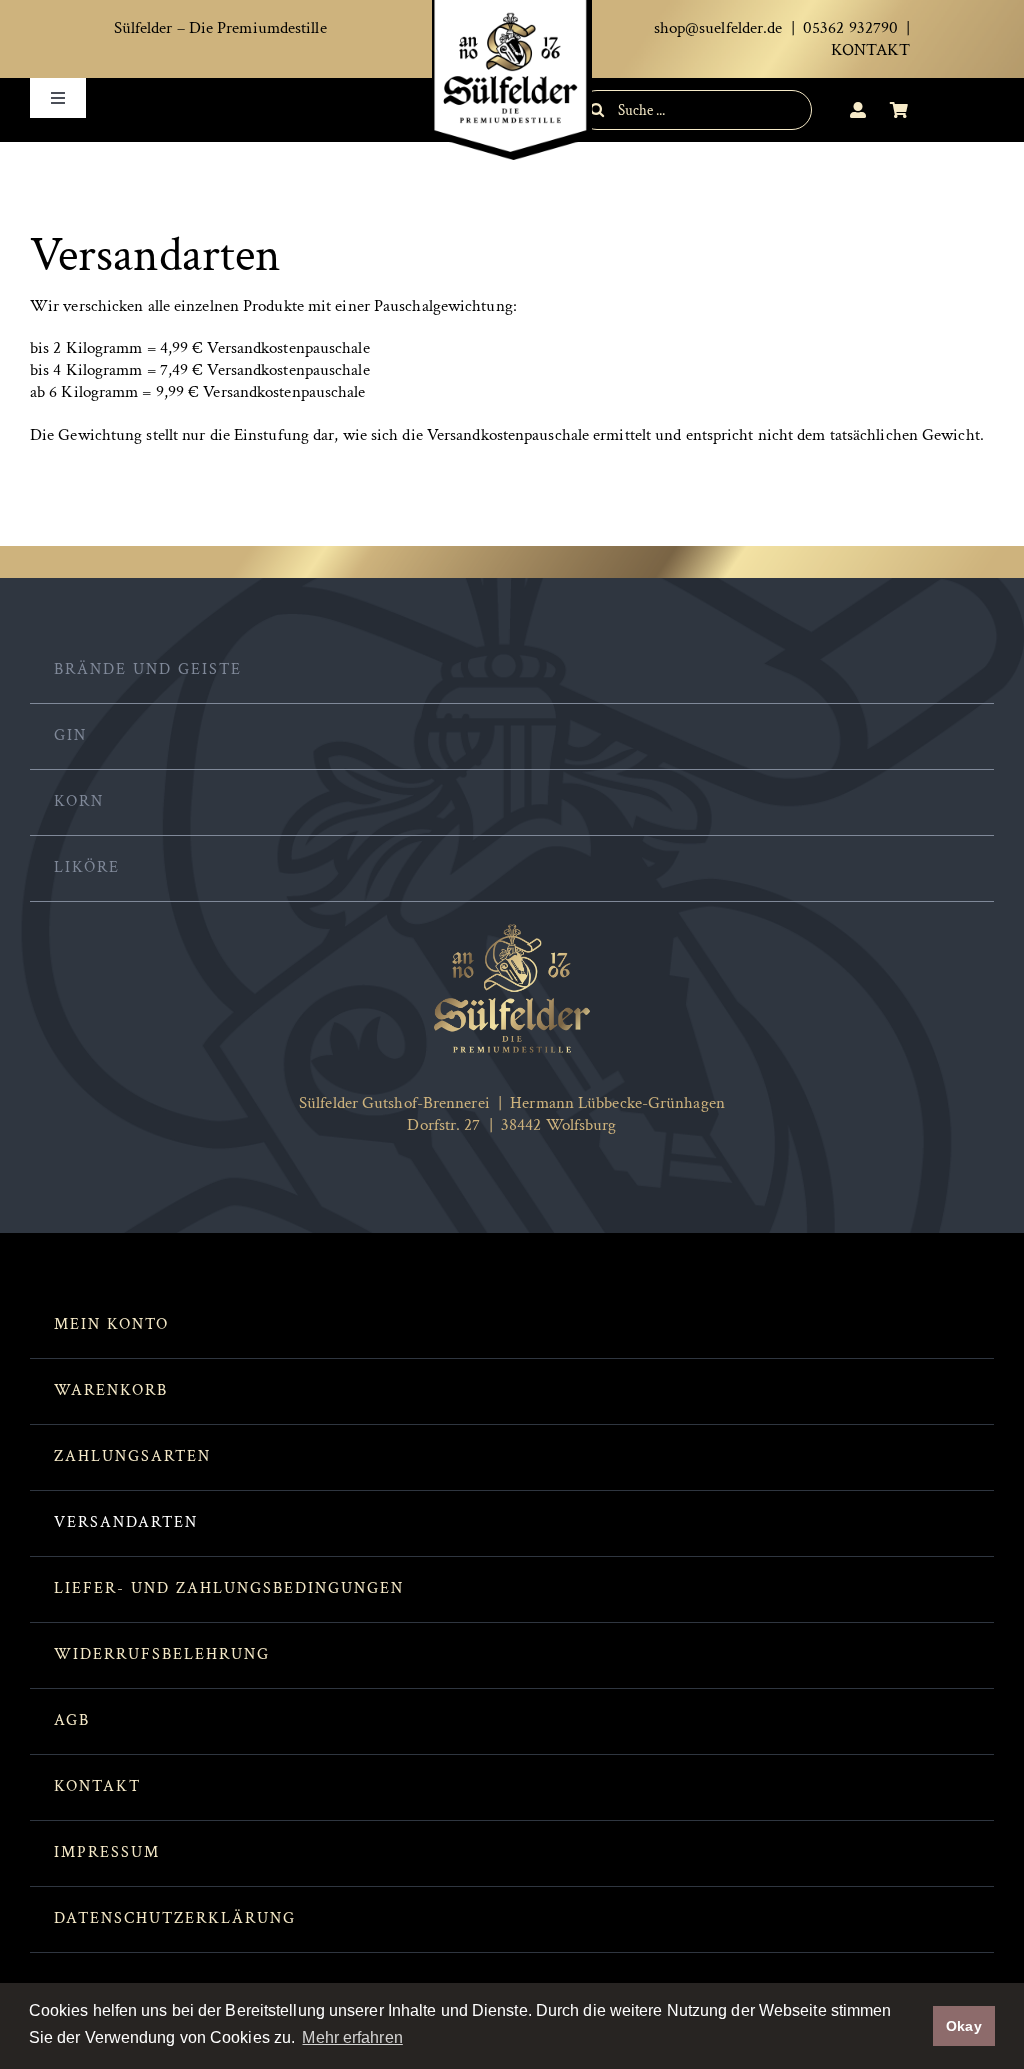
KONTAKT (871, 50)
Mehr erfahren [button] (352, 2037)
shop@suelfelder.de (718, 28)
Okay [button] (963, 2026)
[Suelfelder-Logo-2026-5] (512, 930)
